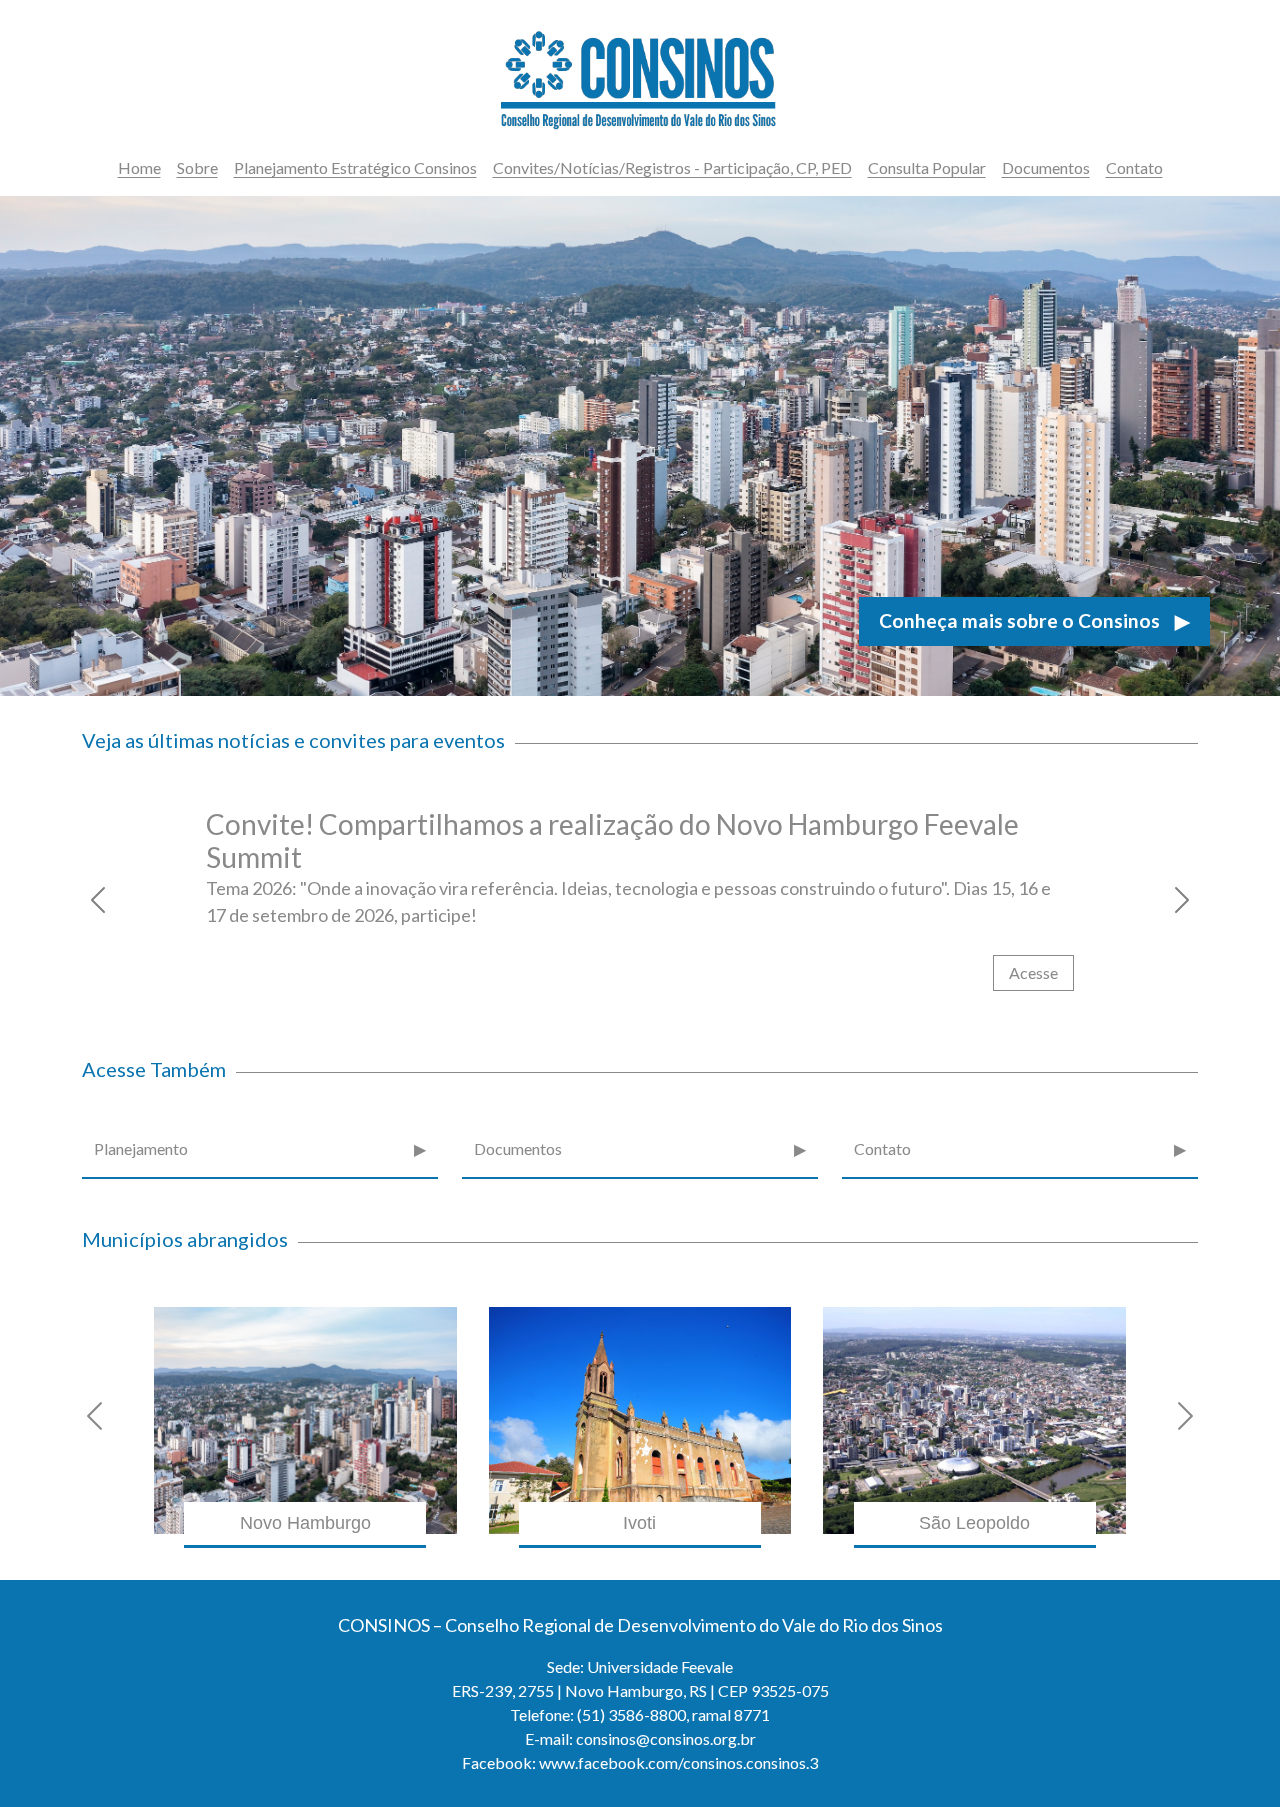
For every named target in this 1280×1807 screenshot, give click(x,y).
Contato (1134, 167)
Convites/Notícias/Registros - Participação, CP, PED (672, 167)
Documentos (1046, 167)
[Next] (1142, 900)
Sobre (197, 167)
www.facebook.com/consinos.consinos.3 (678, 1762)
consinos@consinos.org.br (666, 1738)
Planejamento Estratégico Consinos (355, 167)
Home (139, 167)
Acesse (1033, 972)
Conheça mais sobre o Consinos (1034, 620)
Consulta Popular (927, 167)
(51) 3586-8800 (631, 1714)
